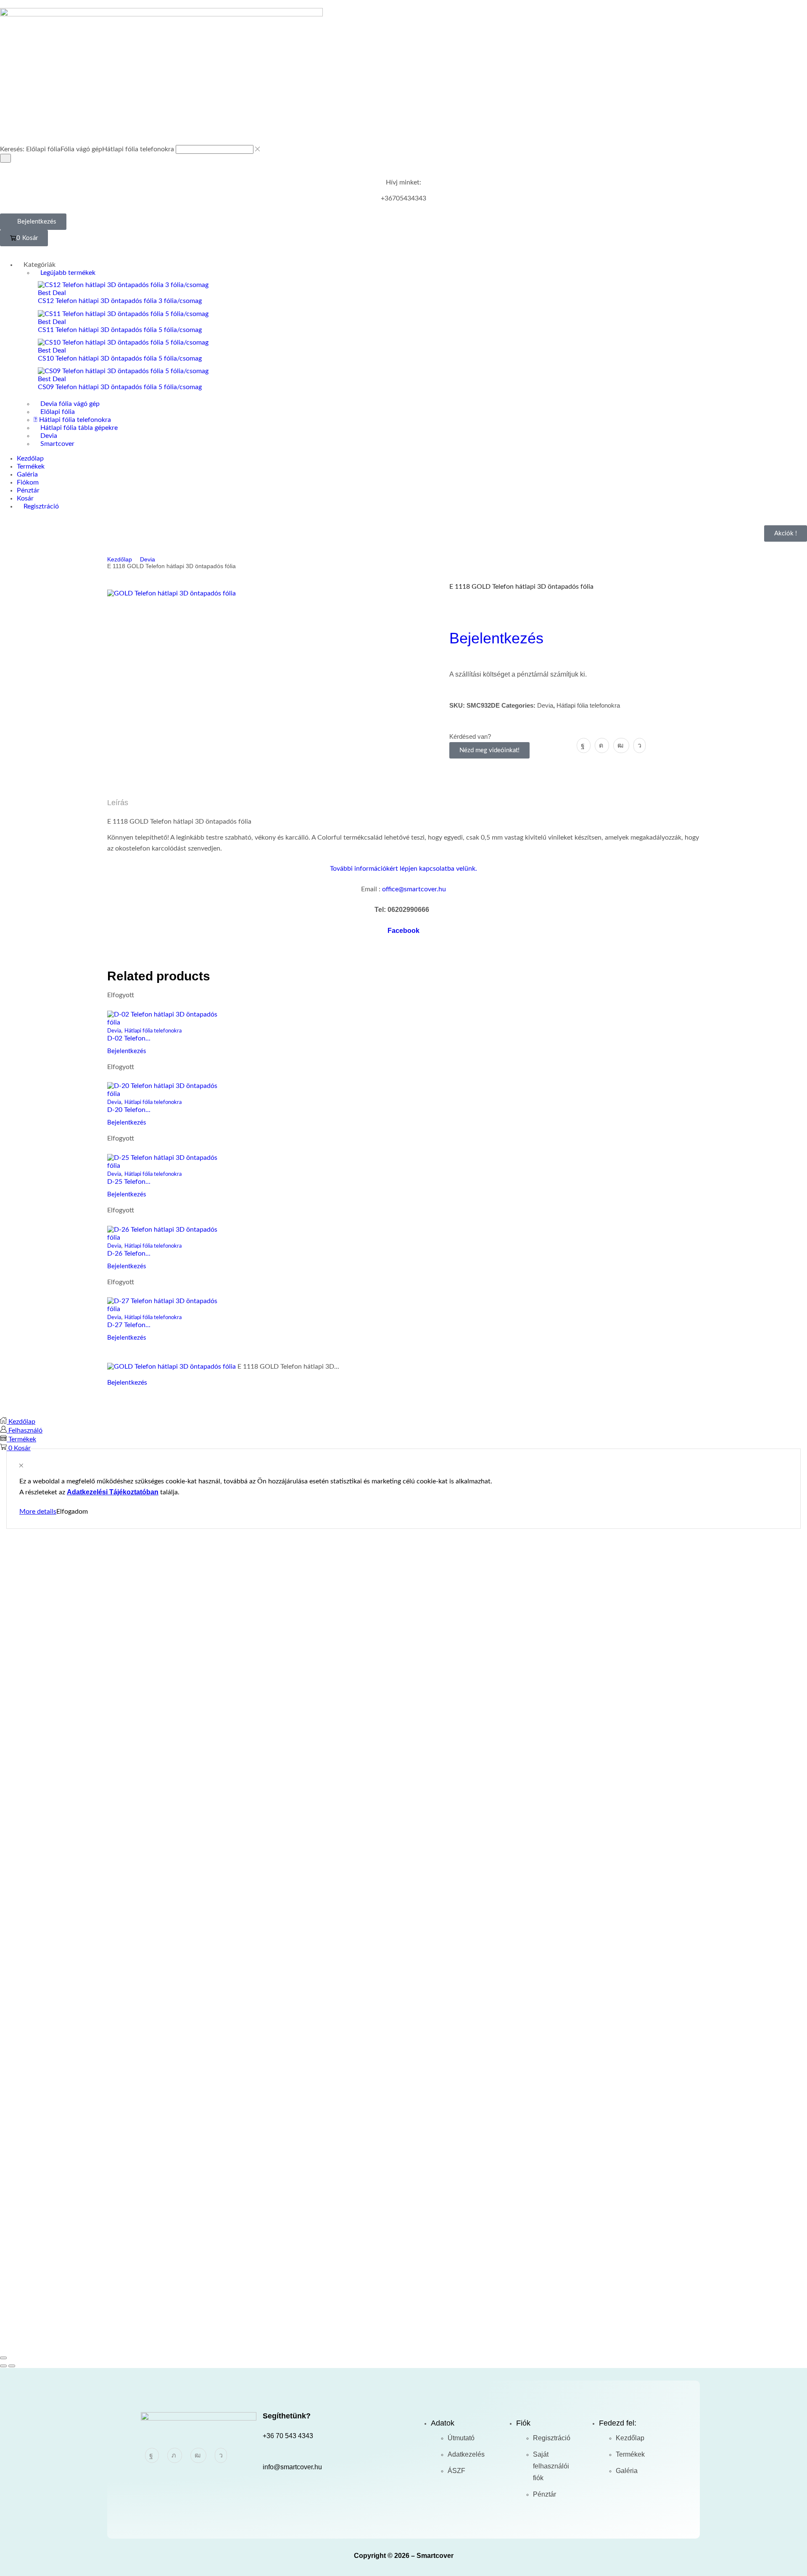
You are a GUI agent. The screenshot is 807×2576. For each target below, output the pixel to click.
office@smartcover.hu (414, 889)
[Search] (5, 158)
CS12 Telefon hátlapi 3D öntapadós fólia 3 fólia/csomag (120, 301)
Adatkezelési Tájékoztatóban (113, 1492)
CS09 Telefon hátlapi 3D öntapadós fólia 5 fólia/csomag (120, 387)
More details (38, 1512)
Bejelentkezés (496, 638)
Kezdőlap (120, 559)
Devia (148, 559)
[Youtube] (621, 745)
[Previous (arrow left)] (3, 2366)
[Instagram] (602, 745)
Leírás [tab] (118, 803)
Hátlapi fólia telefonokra (588, 705)
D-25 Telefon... (129, 1182)
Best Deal (52, 293)
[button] (33, 222)
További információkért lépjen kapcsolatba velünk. (403, 869)
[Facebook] (584, 745)
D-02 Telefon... (129, 1038)
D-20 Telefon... (129, 1110)
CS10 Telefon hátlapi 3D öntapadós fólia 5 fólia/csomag (120, 358)
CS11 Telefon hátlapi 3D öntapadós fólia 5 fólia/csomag (120, 330)
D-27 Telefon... (129, 1325)
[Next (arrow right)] (12, 2366)
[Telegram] (640, 745)
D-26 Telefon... (129, 1254)
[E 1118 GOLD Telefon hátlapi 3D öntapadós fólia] (171, 1367)
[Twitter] (175, 2455)
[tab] (403, 803)
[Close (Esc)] (3, 2358)
